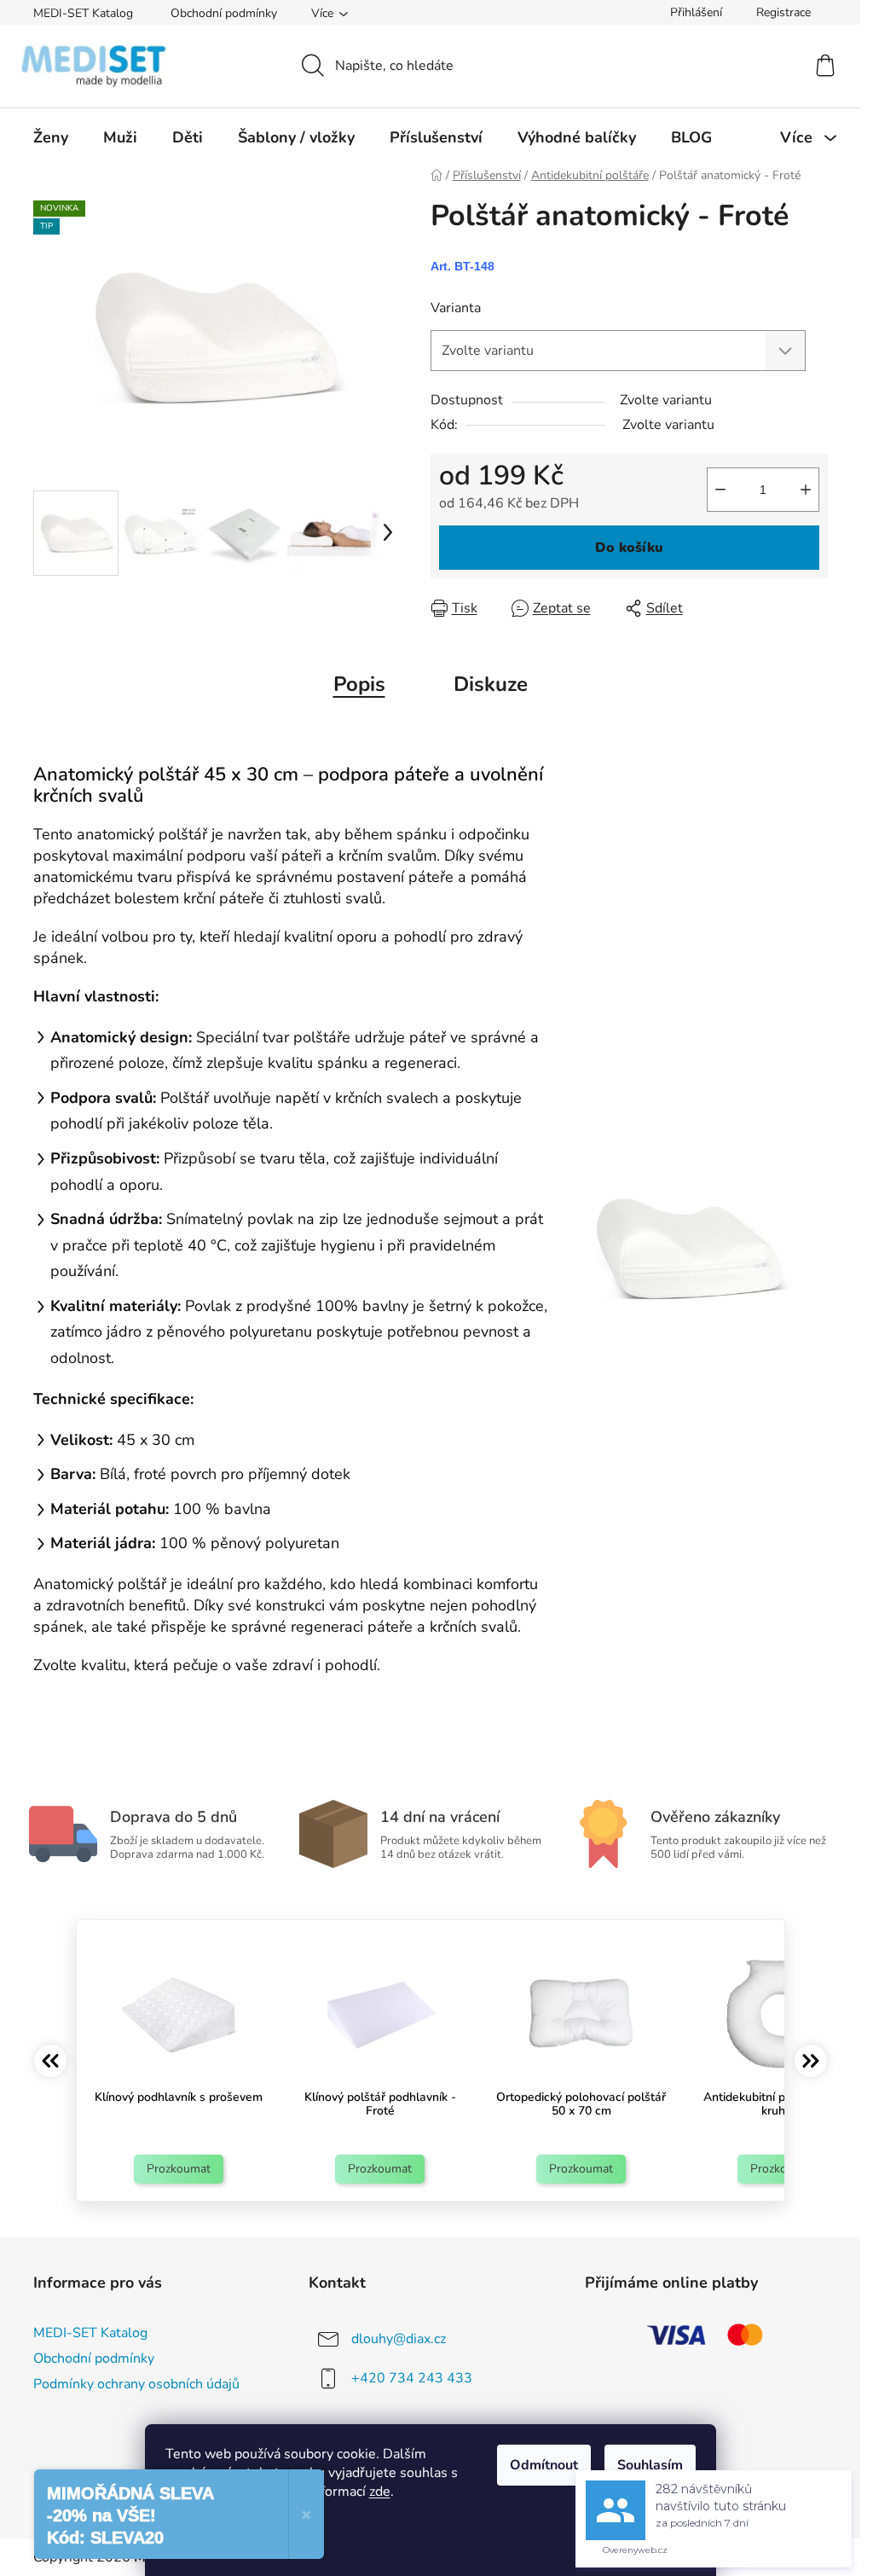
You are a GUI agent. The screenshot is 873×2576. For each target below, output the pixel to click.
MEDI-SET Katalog (83, 13)
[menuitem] (51, 137)
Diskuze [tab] (491, 684)
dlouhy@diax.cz (399, 2339)
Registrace (783, 12)
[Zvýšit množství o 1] (806, 490)
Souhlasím (650, 2465)
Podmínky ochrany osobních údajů (136, 2384)
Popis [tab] (359, 684)
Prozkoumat (179, 2169)
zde (380, 2492)
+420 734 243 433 (412, 2378)
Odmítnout (544, 2465)
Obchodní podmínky (224, 13)
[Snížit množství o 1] (720, 490)
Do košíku (629, 548)
